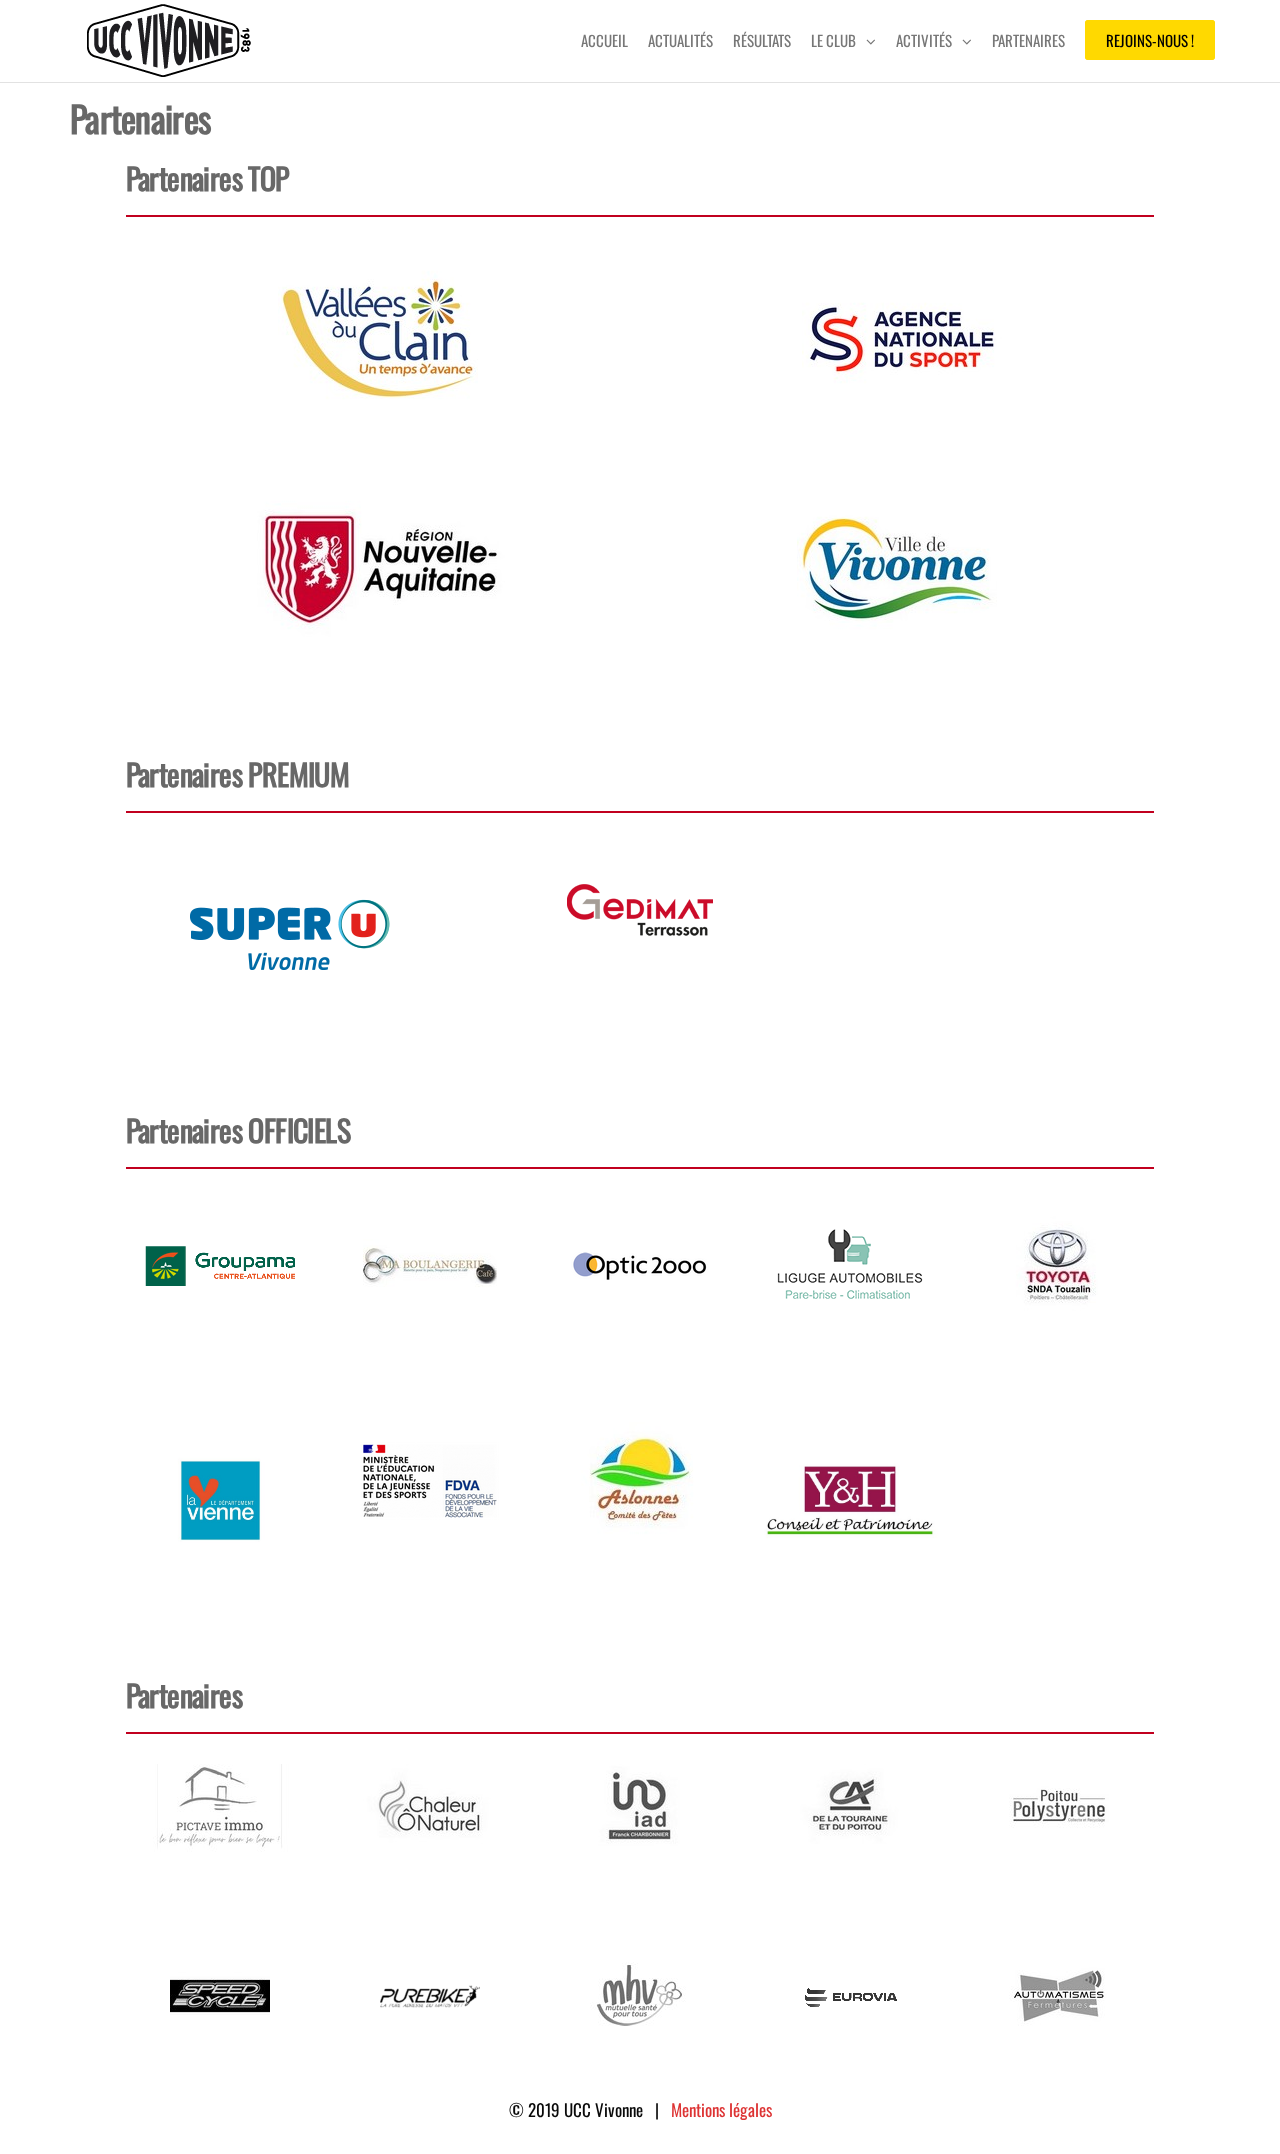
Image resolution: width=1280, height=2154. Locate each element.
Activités (924, 40)
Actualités (680, 40)
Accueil (604, 40)
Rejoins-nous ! (1150, 40)
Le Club (833, 40)
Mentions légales (721, 2109)
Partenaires (1028, 40)
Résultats (762, 40)
